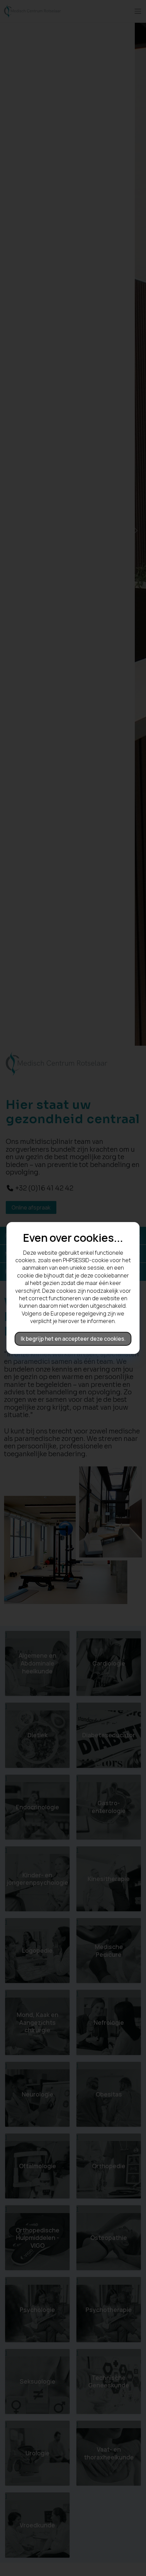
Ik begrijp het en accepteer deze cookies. (73, 1339)
